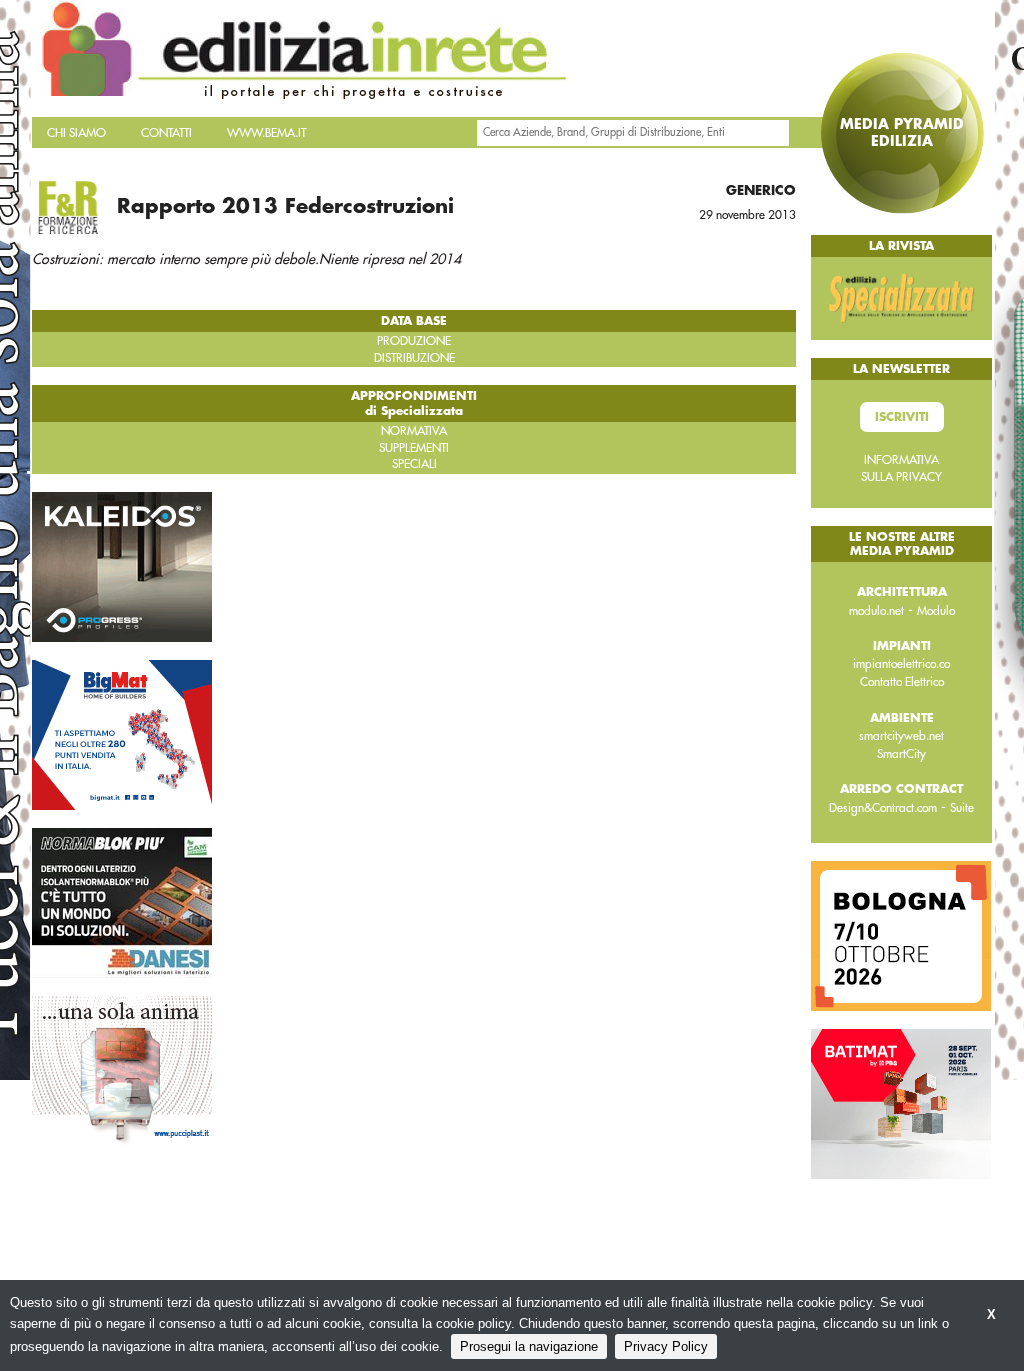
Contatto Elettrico (902, 682)
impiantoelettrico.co (901, 664)
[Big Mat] (122, 734)
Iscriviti (902, 417)
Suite (962, 808)
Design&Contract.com (883, 808)
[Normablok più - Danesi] (122, 902)
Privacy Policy (666, 1346)
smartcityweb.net (901, 736)
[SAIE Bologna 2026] (901, 935)
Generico (761, 190)
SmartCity (901, 754)
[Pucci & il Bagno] (122, 1070)
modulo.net (876, 611)
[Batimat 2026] (901, 1103)
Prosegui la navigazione (529, 1346)
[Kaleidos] (122, 566)
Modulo (936, 611)
